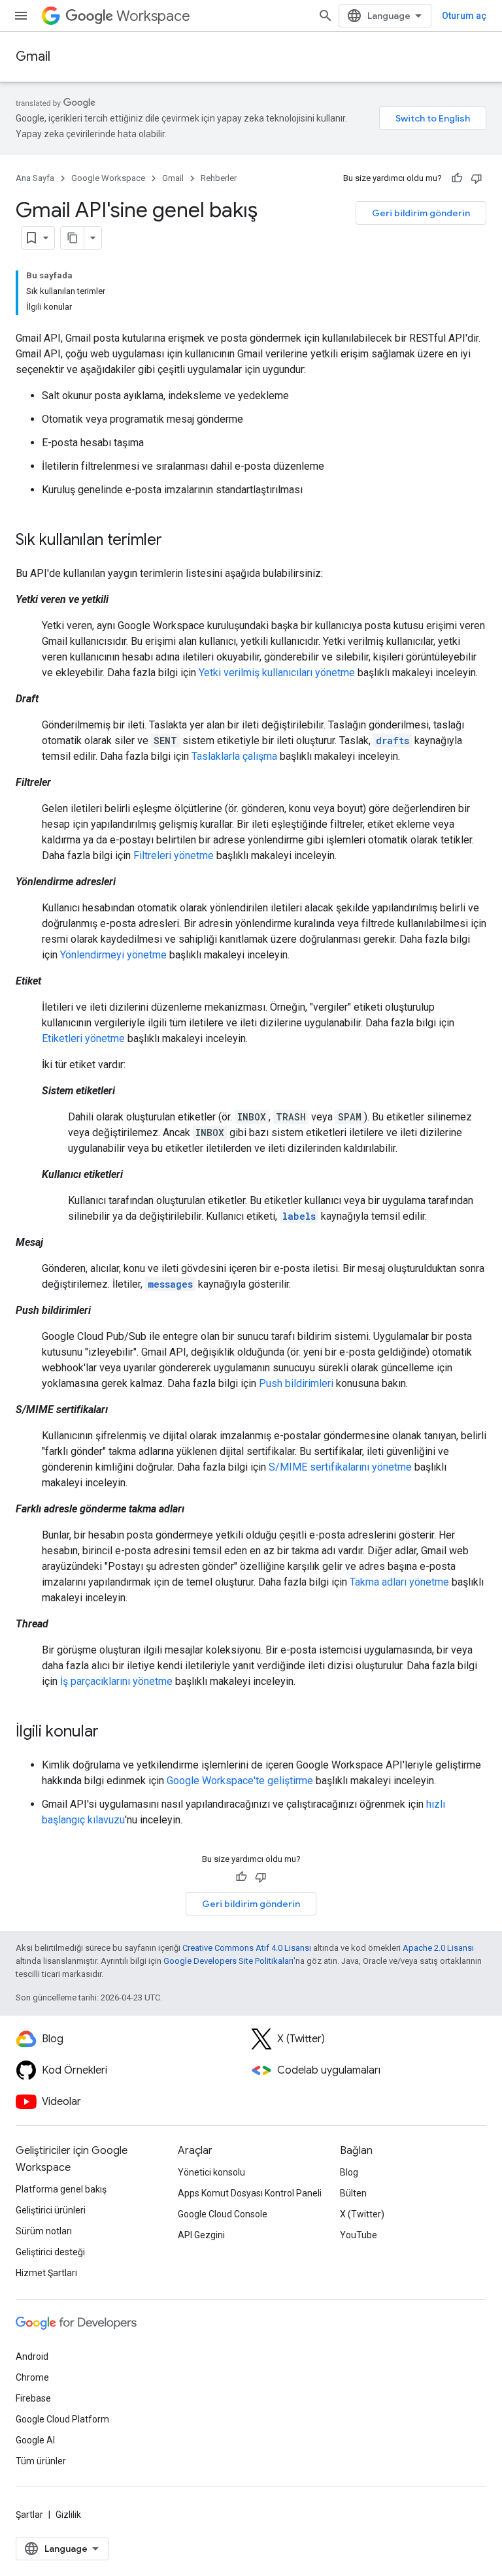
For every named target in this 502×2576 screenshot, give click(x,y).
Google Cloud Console (223, 2214)
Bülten (353, 2193)
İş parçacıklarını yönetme (116, 1681)
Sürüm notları (44, 2231)
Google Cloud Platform (62, 2419)
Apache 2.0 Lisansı (438, 1948)
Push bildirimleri (296, 1383)
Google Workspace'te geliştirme (240, 1781)
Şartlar (29, 2515)
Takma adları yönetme (399, 1582)
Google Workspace (108, 178)
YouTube (359, 2235)
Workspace (153, 16)
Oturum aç (464, 16)
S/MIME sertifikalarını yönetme (340, 1467)
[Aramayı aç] (326, 16)
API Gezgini (201, 2235)
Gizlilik (68, 2515)
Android (32, 2356)
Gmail (33, 57)
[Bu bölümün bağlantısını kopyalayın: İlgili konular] (112, 1733)
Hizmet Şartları (46, 2273)
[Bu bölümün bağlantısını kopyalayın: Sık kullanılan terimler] (175, 541)
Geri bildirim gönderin (421, 213)
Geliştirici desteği (50, 2252)
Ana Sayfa (35, 178)
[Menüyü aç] (21, 16)
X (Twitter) (362, 2214)
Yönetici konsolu (211, 2172)
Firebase (33, 2398)
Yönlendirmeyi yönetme (113, 955)
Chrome (32, 2377)
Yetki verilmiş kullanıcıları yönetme (277, 673)
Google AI (35, 2440)
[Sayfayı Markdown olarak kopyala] (73, 238)
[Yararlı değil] (477, 178)
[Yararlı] (457, 178)
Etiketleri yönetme (83, 1038)
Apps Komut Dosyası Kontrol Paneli (250, 2193)
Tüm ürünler (41, 2461)
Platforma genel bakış (61, 2189)
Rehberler (219, 178)
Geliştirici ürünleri (51, 2210)
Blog (349, 2172)
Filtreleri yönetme (174, 856)
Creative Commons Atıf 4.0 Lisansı (247, 1948)
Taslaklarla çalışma (234, 756)
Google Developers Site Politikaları (228, 1961)
